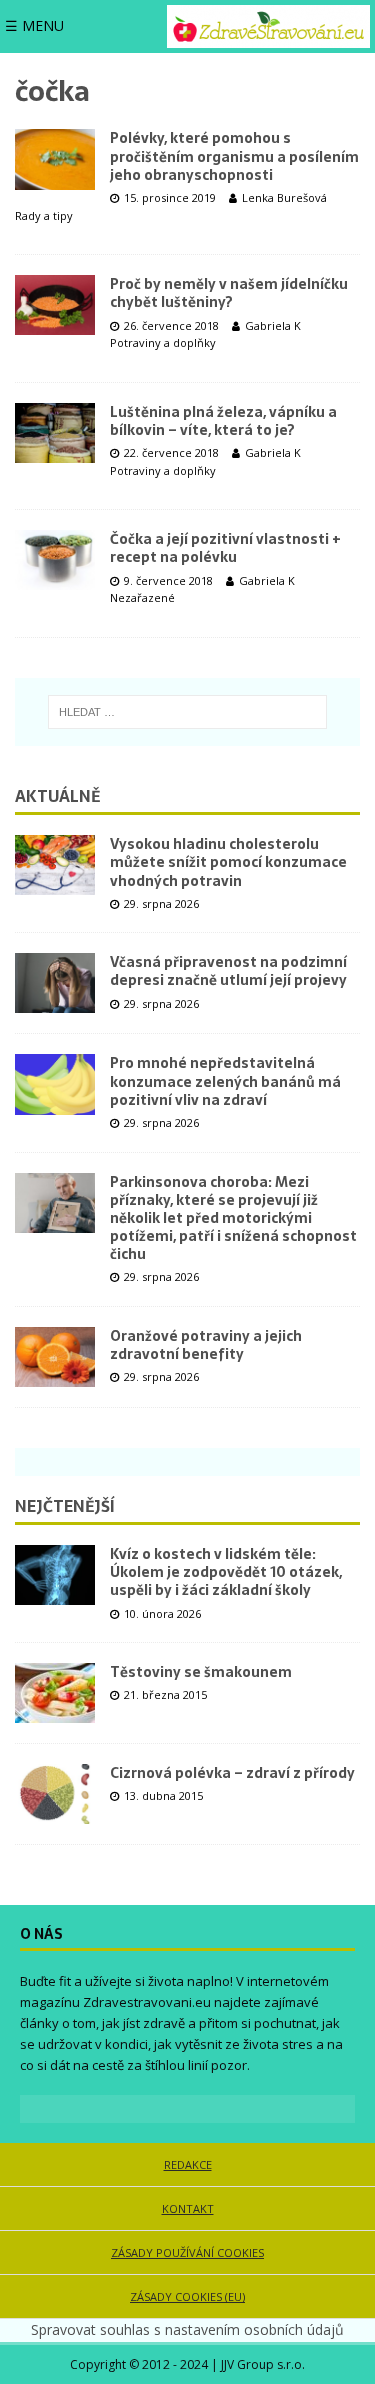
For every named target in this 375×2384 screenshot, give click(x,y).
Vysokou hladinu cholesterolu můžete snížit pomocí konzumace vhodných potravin (228, 862)
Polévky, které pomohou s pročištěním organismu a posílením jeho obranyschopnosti (234, 156)
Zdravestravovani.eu (147, 2002)
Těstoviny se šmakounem (201, 1672)
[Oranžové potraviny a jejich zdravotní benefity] (55, 1357)
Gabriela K (273, 325)
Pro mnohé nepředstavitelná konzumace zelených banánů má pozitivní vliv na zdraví (225, 1081)
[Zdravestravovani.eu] (268, 26)
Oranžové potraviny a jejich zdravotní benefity (206, 1345)
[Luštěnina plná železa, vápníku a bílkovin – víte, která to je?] (55, 433)
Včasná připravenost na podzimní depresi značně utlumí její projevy (228, 971)
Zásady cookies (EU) (187, 2296)
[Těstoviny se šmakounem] (55, 1693)
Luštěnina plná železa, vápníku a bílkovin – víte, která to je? (223, 421)
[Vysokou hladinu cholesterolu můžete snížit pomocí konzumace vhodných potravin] (55, 865)
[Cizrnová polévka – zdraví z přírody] (55, 1794)
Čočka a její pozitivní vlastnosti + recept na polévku (225, 548)
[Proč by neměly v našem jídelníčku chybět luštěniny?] (55, 305)
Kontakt (188, 2208)
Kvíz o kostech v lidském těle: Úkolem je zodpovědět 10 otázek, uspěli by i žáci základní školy (226, 1572)
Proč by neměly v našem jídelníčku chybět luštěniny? (229, 293)
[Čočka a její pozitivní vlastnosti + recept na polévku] (55, 560)
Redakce (188, 2164)
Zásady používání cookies (187, 2252)
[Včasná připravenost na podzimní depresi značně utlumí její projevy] (55, 983)
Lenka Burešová (284, 197)
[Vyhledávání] (187, 712)
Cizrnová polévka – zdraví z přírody (232, 1773)
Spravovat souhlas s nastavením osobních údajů (187, 2329)
